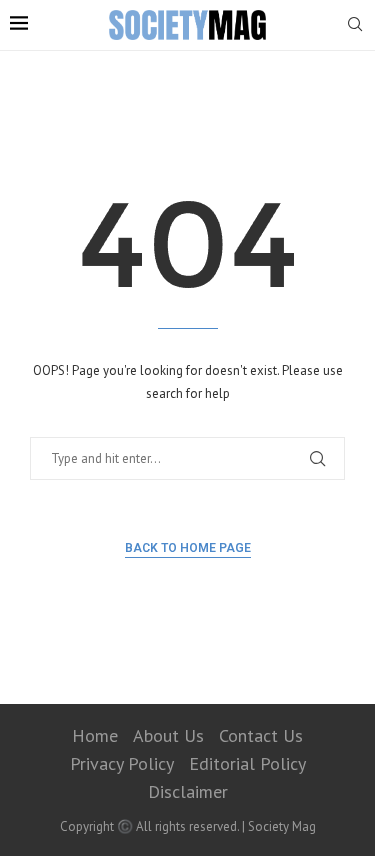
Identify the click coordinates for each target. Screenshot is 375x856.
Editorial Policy (247, 763)
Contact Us (261, 735)
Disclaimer (188, 791)
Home (95, 735)
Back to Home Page (188, 548)
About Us (168, 735)
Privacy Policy (122, 763)
